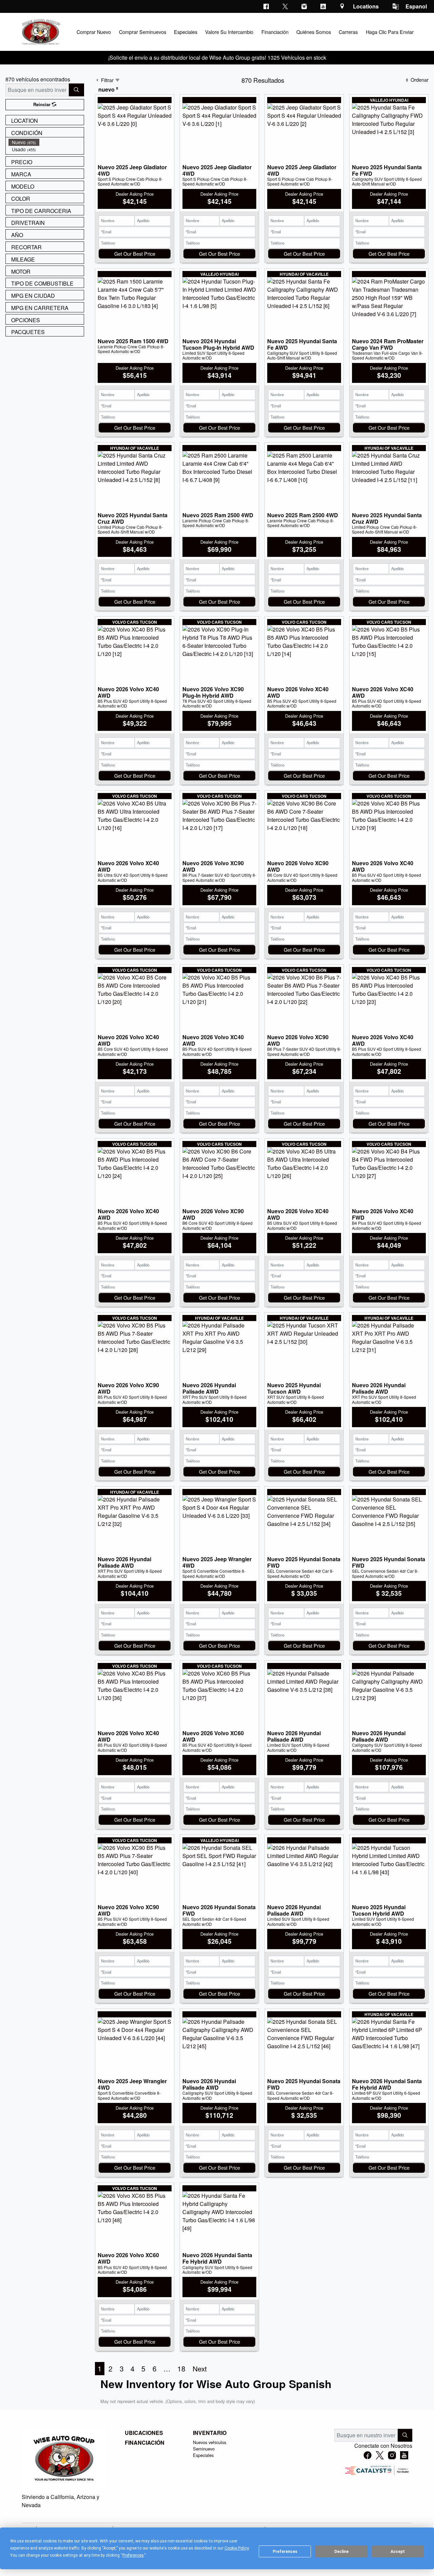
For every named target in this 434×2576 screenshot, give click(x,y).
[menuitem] (46, 142)
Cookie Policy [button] (236, 2548)
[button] (94, 32)
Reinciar (43, 104)
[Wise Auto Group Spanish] (40, 31)
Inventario (210, 2433)
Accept (398, 2552)
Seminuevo (204, 2449)
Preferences (285, 2552)
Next (200, 2368)
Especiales (203, 2455)
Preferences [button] (133, 2555)
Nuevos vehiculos (210, 2442)
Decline (341, 2552)
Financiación (145, 2443)
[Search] (76, 90)
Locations (366, 6)
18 (181, 2368)
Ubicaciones (144, 2433)
